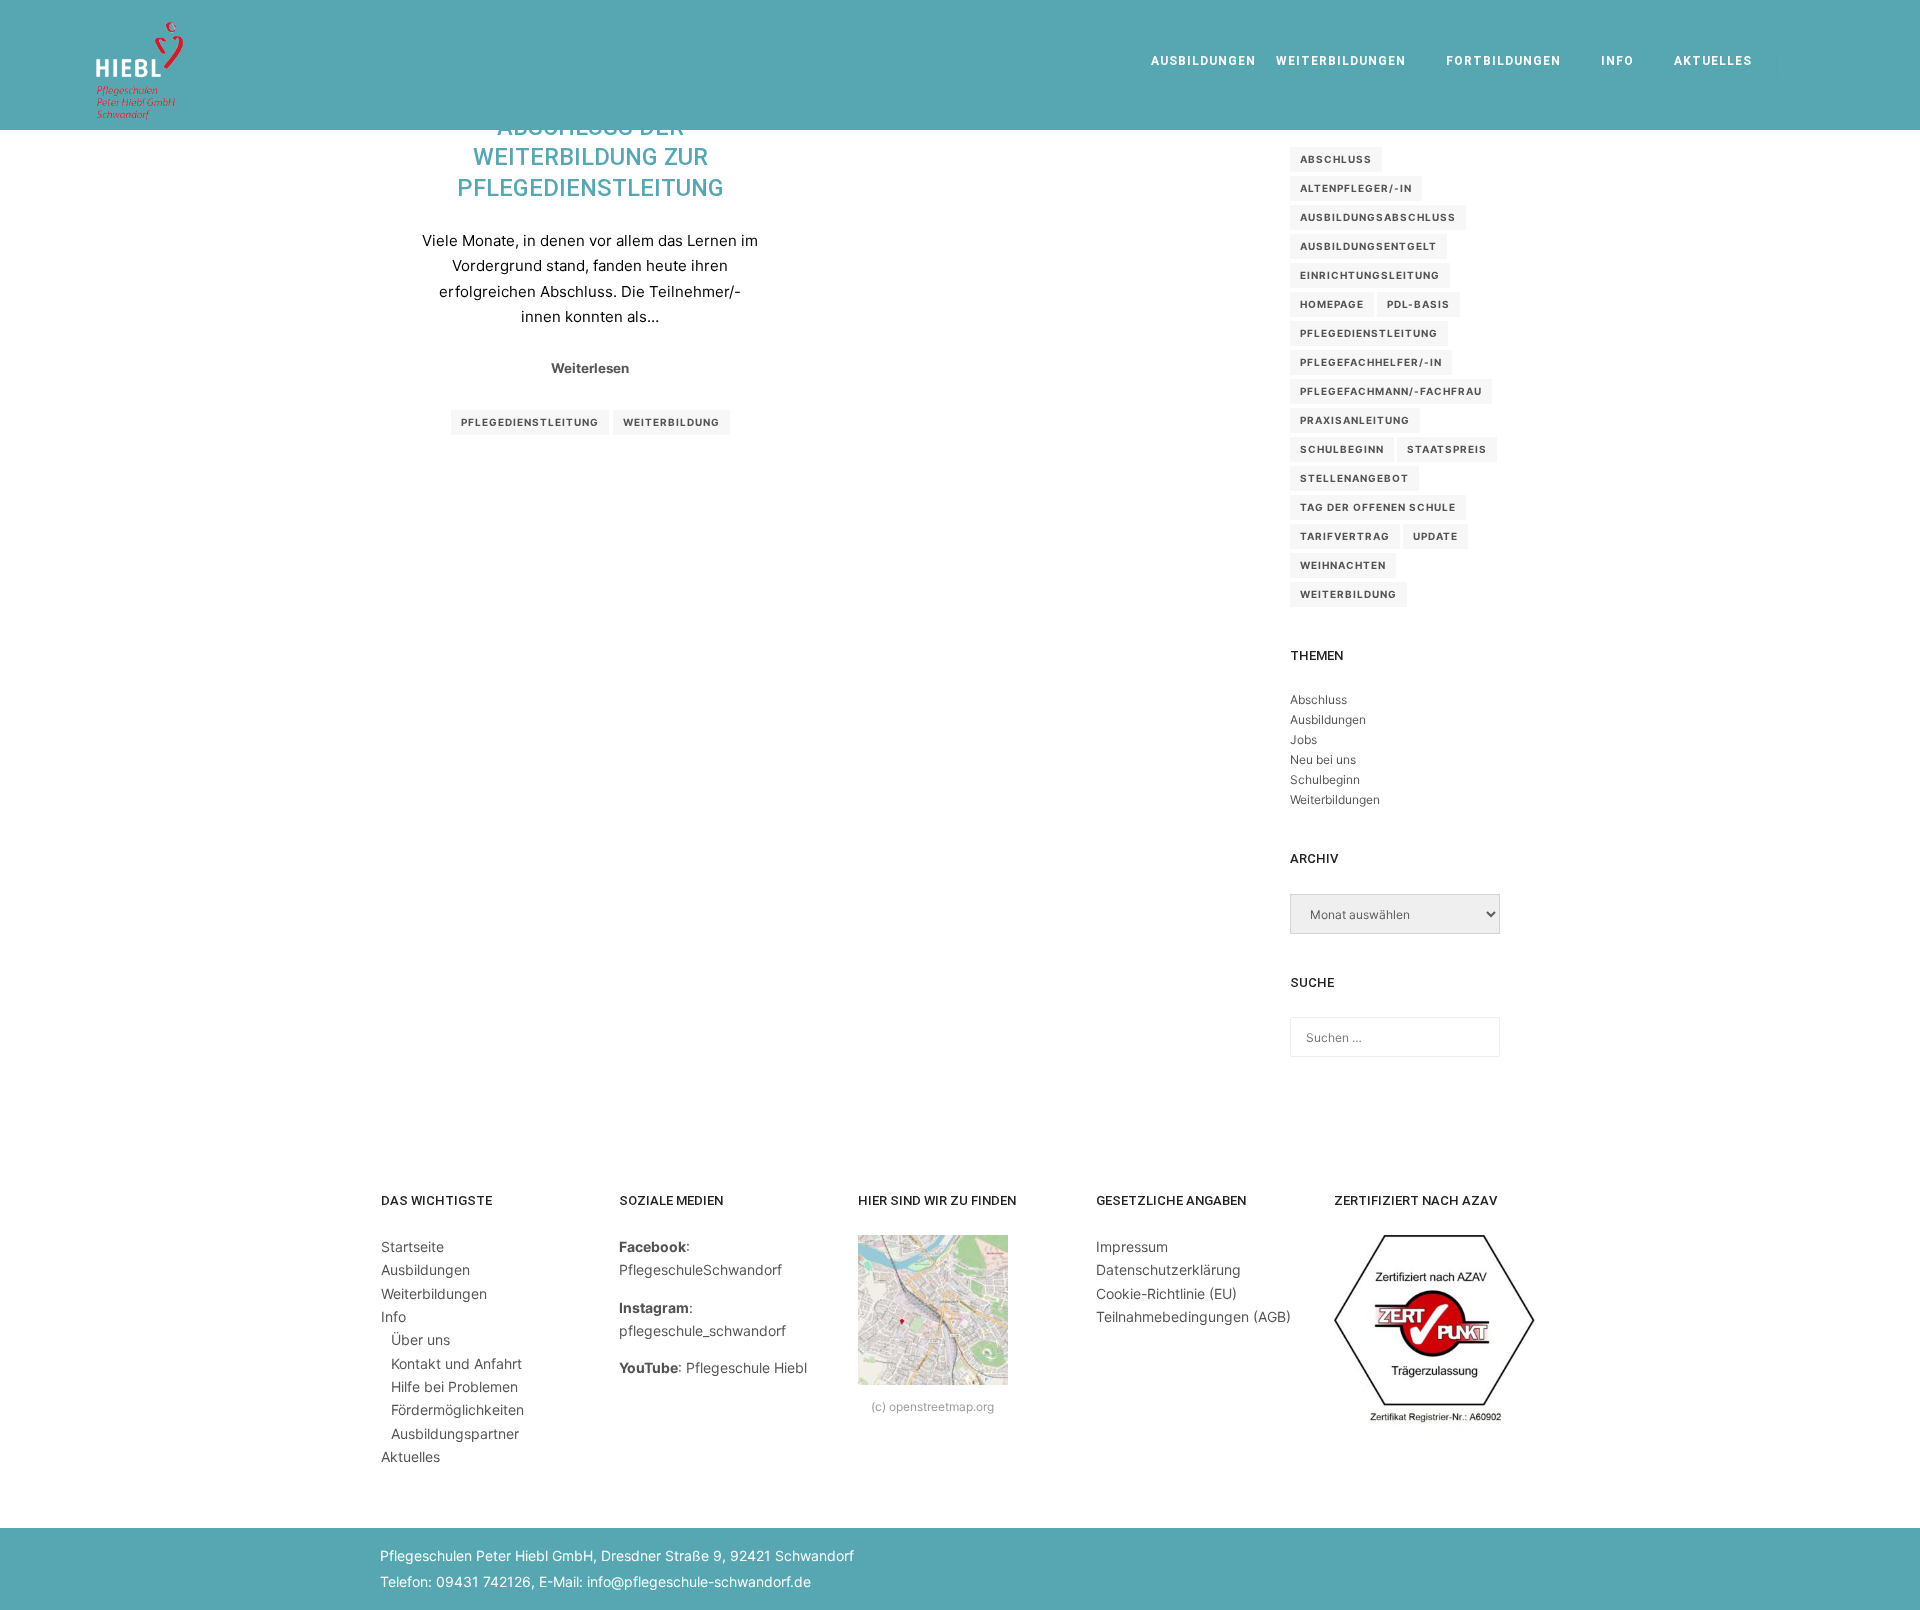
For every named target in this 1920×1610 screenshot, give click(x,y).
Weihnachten (1343, 565)
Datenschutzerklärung (1168, 1269)
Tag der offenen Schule (1378, 507)
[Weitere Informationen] (1847, 65)
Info (393, 1316)
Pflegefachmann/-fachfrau (1391, 391)
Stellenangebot (1354, 478)
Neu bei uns (1323, 759)
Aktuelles (410, 1456)
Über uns (420, 1339)
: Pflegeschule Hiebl (713, 1367)
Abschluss (1336, 159)
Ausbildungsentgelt (1368, 246)
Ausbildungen (1328, 719)
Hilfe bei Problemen (454, 1386)
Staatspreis (1447, 449)
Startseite (412, 1246)
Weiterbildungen (1335, 799)
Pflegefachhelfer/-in (1371, 362)
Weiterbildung (671, 422)
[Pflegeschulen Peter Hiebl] (140, 65)
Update (1435, 536)
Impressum (1132, 1246)
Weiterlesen (590, 368)
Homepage (1332, 304)
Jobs (1303, 739)
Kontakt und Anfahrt (456, 1363)
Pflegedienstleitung (530, 422)
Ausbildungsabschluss (1378, 217)
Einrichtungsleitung (1370, 275)
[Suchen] (1811, 65)
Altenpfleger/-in (1356, 188)
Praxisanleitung (1355, 420)
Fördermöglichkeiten (457, 1409)
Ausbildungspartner (455, 1433)
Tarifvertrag (1345, 536)
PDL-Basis (1418, 304)
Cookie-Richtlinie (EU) (1166, 1293)
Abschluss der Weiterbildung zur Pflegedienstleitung (590, 157)
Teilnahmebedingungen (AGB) (1193, 1316)
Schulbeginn (1342, 449)
